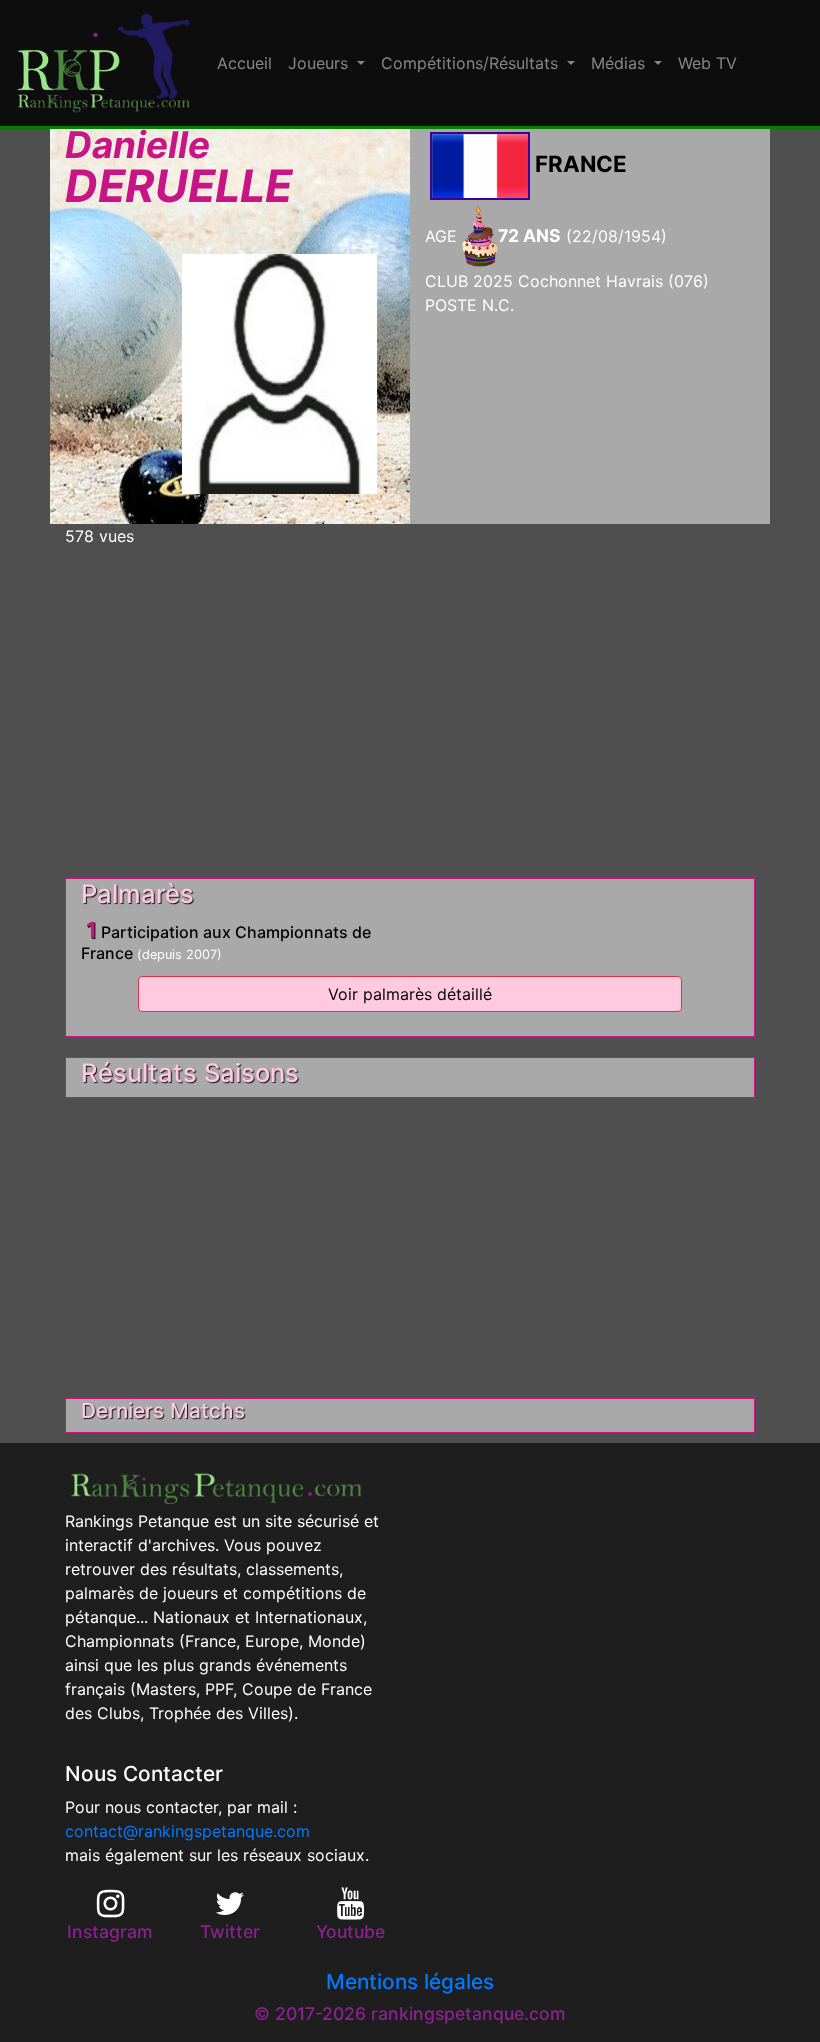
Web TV (707, 63)
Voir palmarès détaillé (410, 994)
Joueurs (320, 63)
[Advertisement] (410, 704)
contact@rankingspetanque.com (187, 1831)
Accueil (244, 63)
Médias (620, 63)
